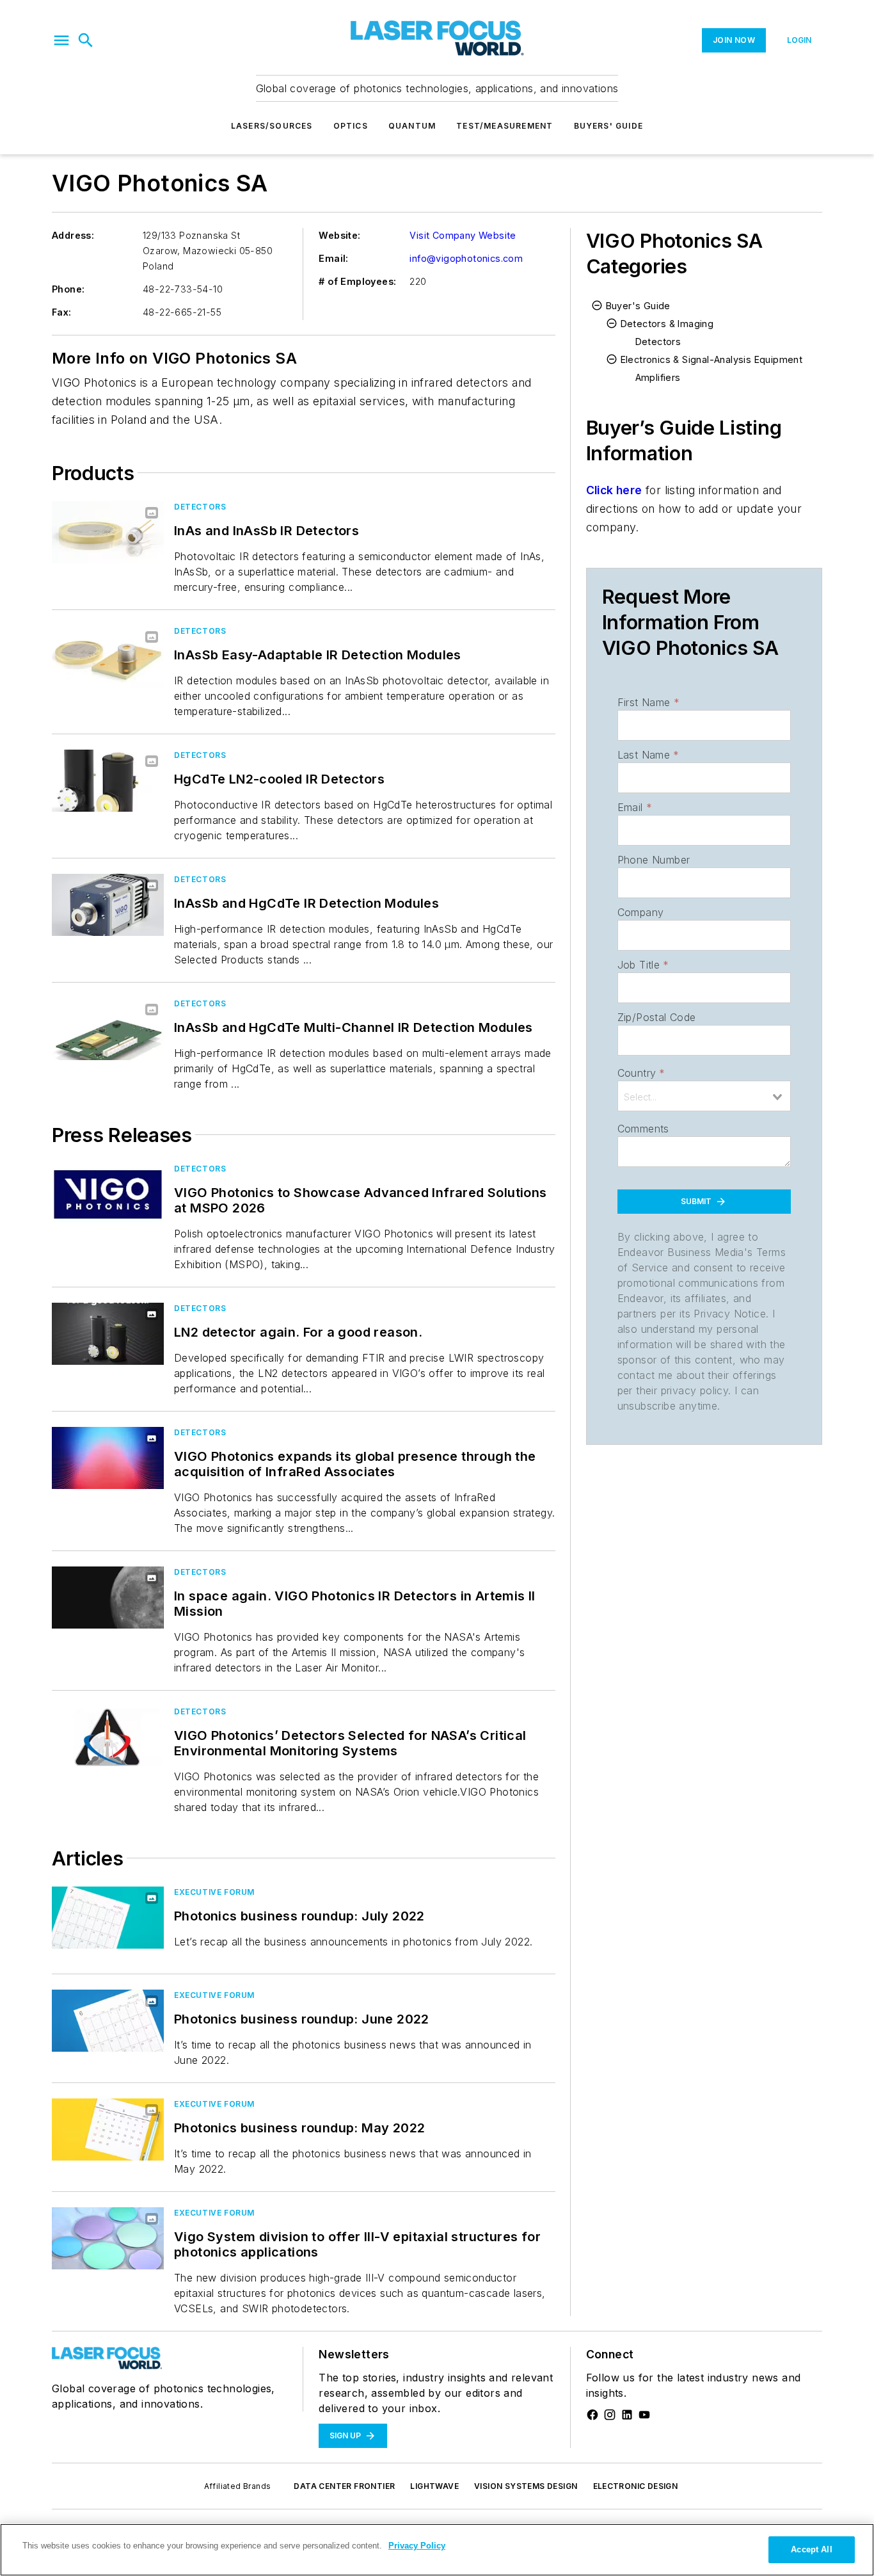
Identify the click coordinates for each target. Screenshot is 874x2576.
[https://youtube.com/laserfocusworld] (644, 2415)
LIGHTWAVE (434, 2486)
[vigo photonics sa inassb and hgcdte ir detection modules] (108, 905)
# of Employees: (357, 281)
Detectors (200, 507)
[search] (86, 40)
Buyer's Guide (638, 306)
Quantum (412, 126)
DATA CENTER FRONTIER (344, 2486)
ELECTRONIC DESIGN (636, 2486)
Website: (339, 235)
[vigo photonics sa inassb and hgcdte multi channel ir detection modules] (108, 1029)
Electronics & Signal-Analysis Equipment (712, 359)
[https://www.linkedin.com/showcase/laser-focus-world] (627, 2415)
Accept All (811, 2549)
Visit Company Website (463, 235)
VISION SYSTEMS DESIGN (526, 2486)
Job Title (643, 965)
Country (641, 1073)
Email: (333, 258)
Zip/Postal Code (657, 1017)
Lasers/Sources (272, 126)
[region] (437, 2550)
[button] (61, 40)
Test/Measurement (505, 126)
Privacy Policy (417, 2546)
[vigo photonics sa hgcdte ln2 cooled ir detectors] (108, 781)
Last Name (648, 755)
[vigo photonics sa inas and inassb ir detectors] (108, 532)
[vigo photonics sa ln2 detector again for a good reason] (108, 1334)
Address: (73, 235)
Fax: (62, 312)
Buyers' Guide (609, 126)
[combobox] (704, 1096)
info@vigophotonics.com (466, 258)
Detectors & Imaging (667, 324)
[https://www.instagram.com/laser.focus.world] (610, 2415)
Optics (351, 126)
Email (635, 807)
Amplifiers (658, 377)
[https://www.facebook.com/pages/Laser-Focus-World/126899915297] (592, 2415)
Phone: (68, 289)
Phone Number (654, 860)
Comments (643, 1129)
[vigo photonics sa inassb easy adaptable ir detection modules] (108, 656)
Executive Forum (214, 1892)
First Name (648, 702)
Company (641, 912)
